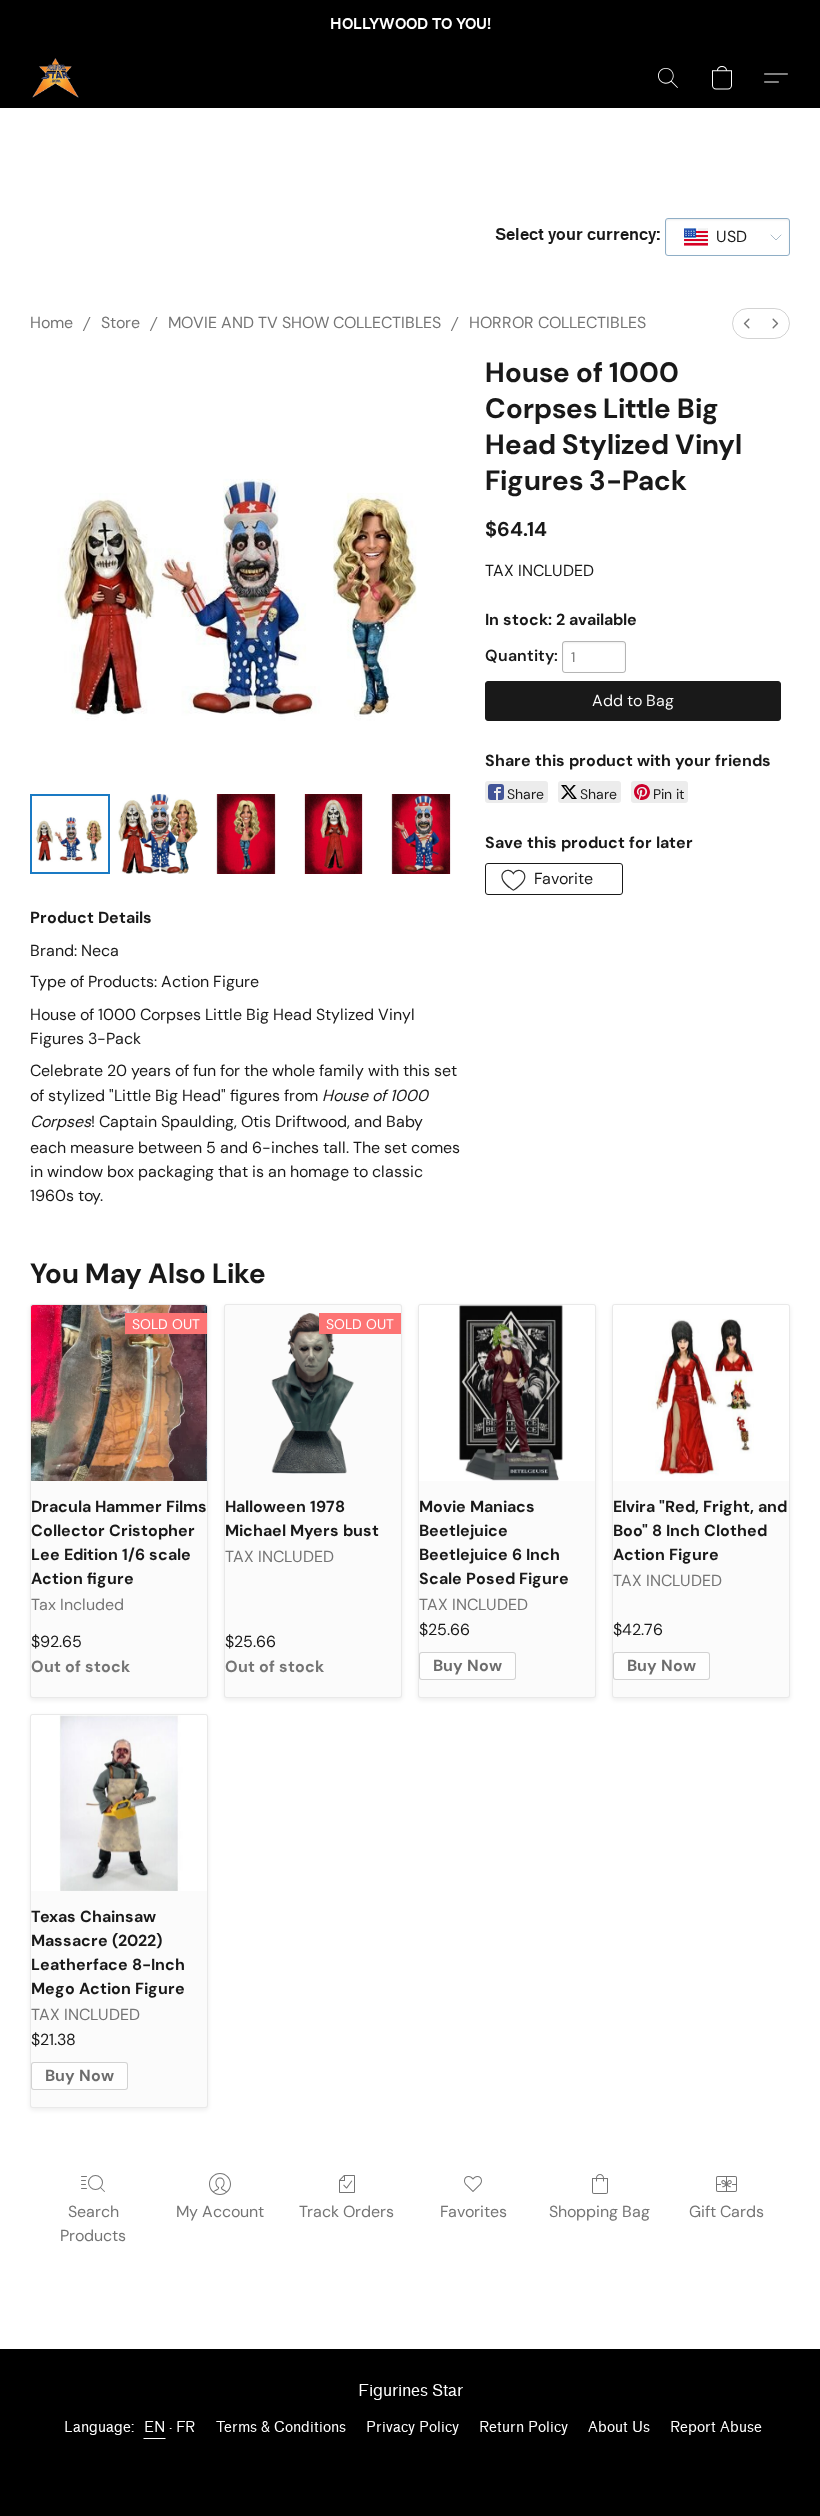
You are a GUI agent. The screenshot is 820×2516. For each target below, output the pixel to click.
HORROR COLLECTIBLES (557, 322)
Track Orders (346, 2211)
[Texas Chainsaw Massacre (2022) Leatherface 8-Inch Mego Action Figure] (119, 1803)
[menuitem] (747, 323)
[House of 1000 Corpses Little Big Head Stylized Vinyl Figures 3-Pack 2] (246, 834)
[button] (55, 78)
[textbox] (725, 237)
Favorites (473, 2211)
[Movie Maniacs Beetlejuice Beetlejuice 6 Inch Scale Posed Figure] (507, 1393)
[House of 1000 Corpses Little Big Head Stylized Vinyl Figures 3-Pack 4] (421, 834)
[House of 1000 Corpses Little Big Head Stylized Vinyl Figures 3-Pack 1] (158, 834)
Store (120, 322)
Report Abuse (716, 2427)
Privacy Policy (412, 2427)
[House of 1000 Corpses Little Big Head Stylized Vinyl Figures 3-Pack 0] (70, 834)
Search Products (93, 2223)
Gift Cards (726, 2211)
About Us (619, 2427)
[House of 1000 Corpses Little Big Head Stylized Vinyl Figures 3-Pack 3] (334, 834)
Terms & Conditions (281, 2427)
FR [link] (186, 2427)
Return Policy (523, 2427)
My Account (220, 2211)
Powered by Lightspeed (410, 2462)
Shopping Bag (599, 2211)
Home (51, 322)
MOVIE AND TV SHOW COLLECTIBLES (304, 322)
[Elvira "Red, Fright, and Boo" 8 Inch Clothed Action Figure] (701, 1393)
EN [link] (155, 2427)
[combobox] (727, 237)
